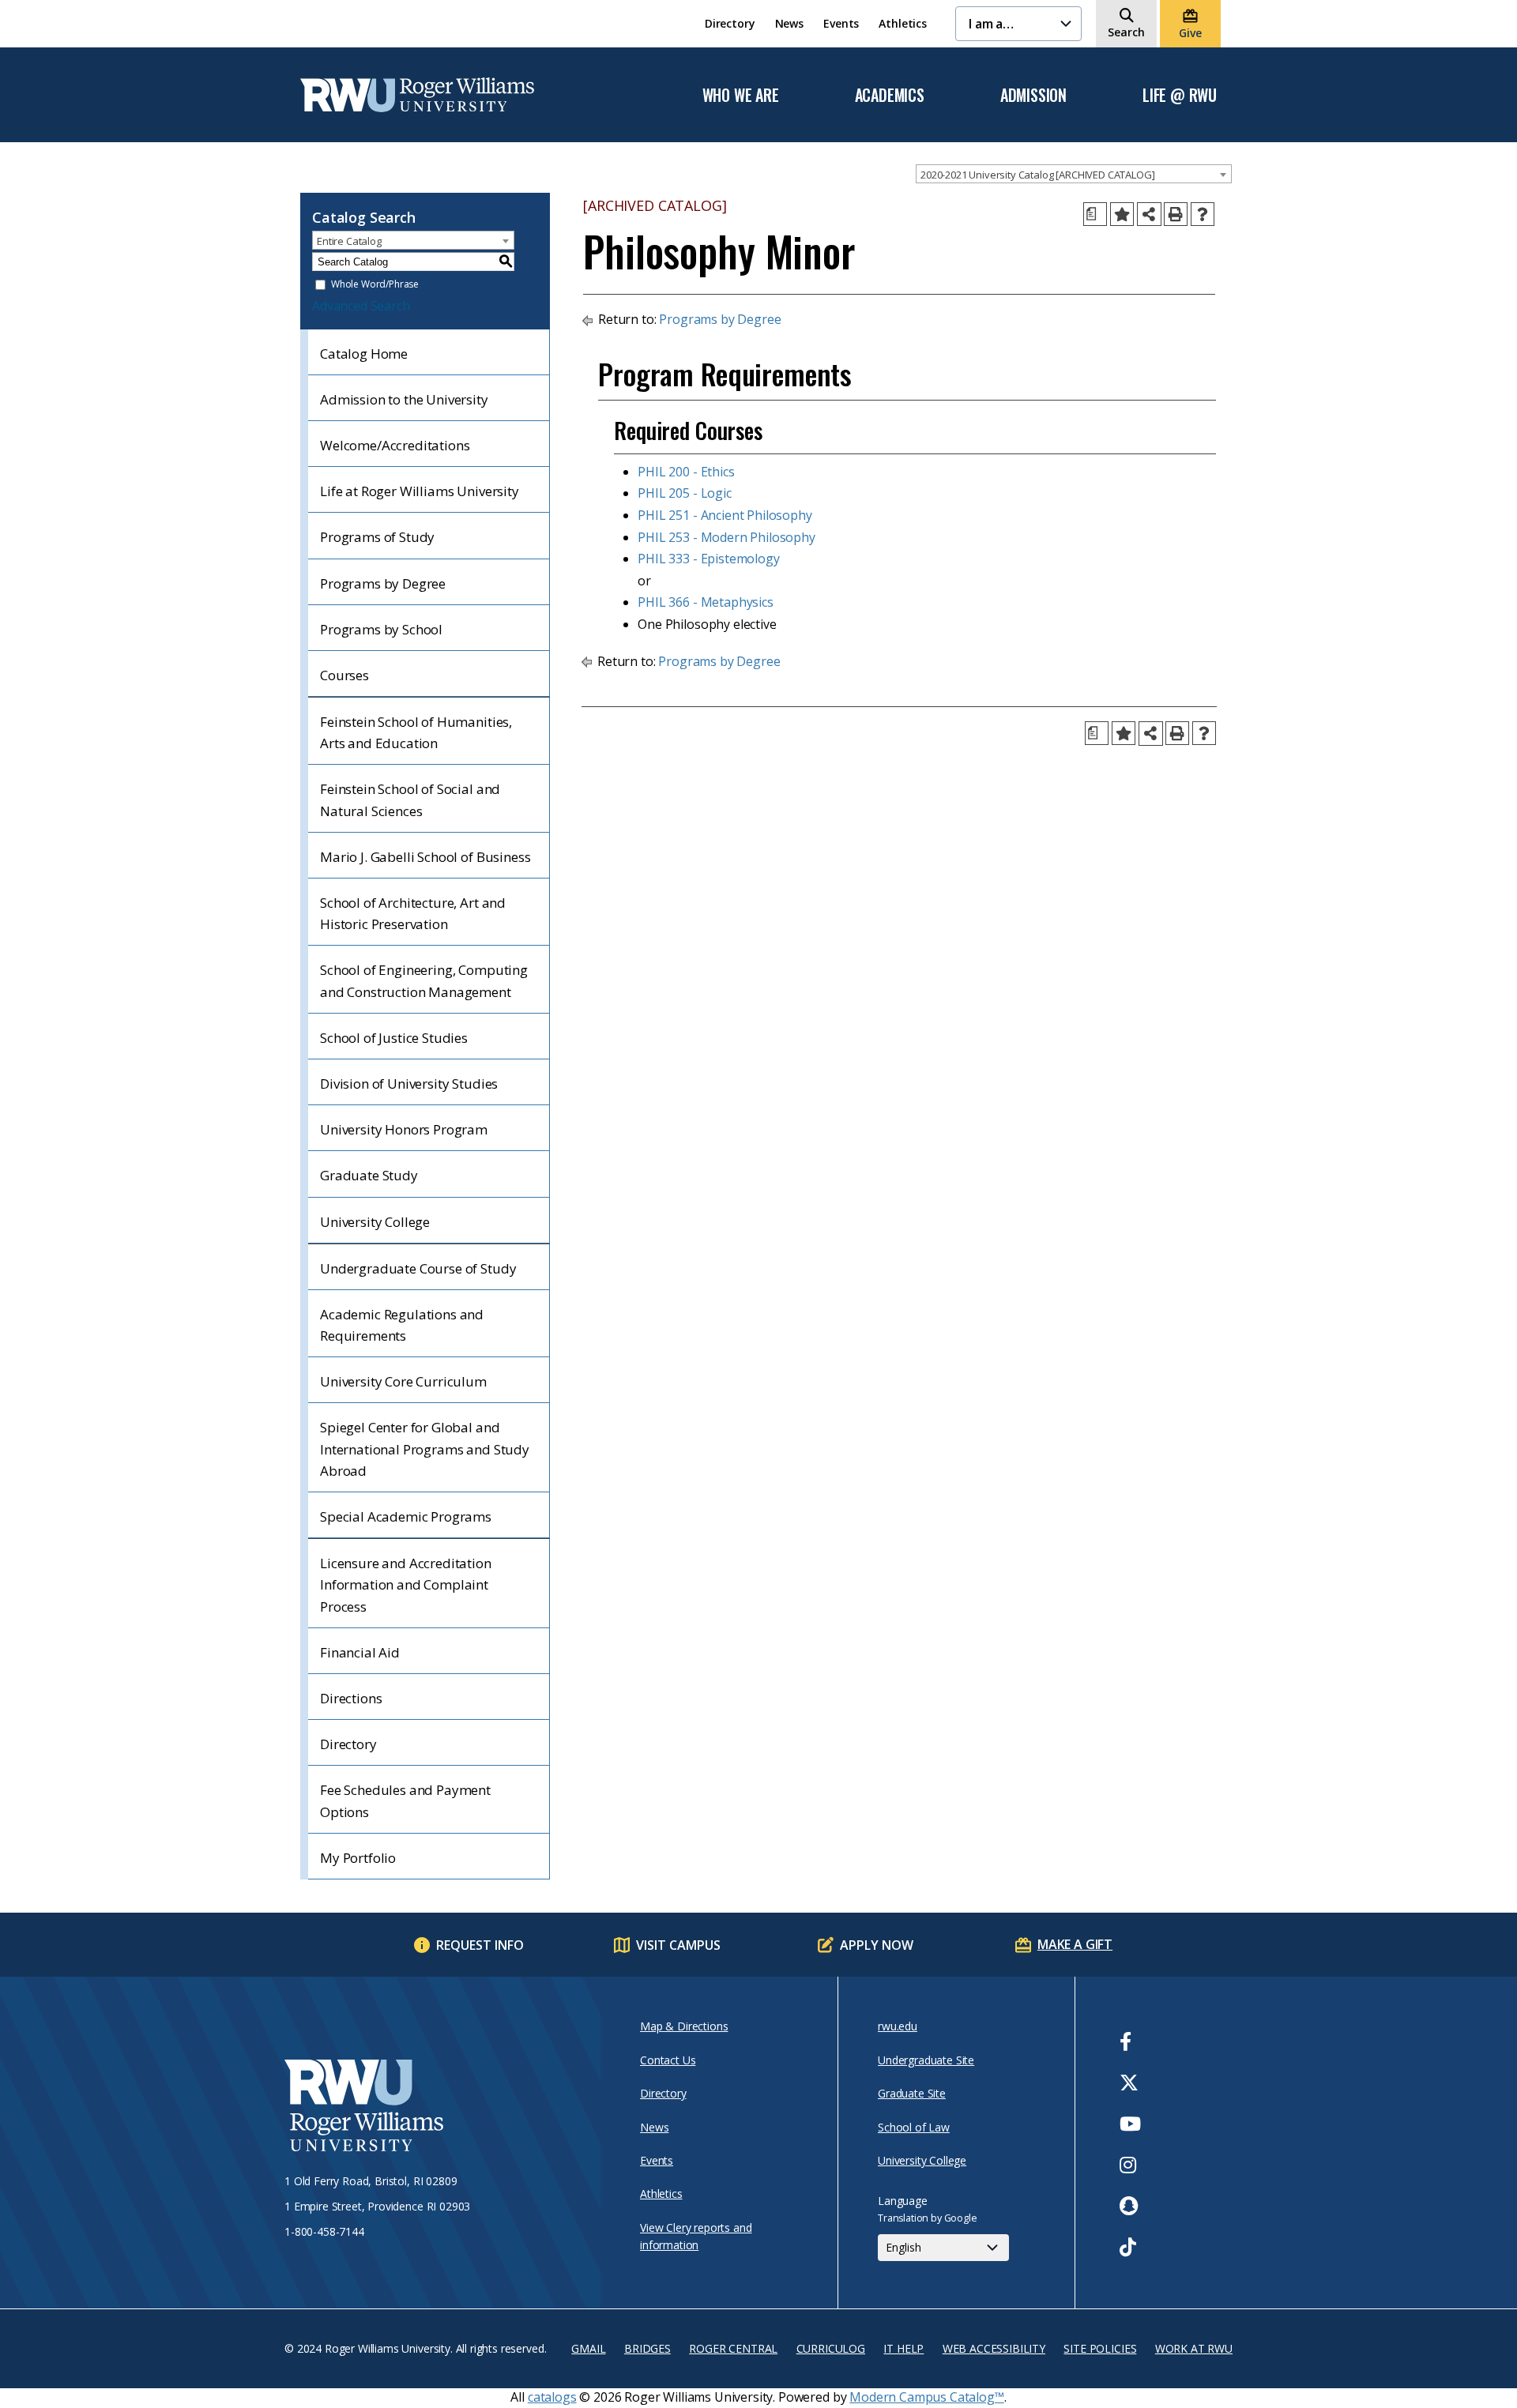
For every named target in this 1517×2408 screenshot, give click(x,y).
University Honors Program (404, 1129)
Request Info (480, 1945)
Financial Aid (360, 1652)
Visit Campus (678, 1945)
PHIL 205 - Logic (684, 493)
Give (1190, 33)
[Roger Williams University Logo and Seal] (435, 2108)
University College (375, 1222)
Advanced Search (361, 306)
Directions (351, 1698)
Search (1126, 32)
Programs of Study (377, 537)
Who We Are (741, 96)
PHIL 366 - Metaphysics (705, 602)
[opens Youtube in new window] (1130, 2124)
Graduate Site (912, 2093)
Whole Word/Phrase (375, 285)
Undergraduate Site (926, 2060)
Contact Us (668, 2060)
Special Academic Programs (406, 1516)
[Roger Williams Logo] (417, 95)
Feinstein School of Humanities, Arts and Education (416, 732)
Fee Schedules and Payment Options (405, 1800)
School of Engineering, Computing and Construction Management (424, 980)
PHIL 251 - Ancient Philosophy (725, 515)
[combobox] (1074, 174)
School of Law (914, 2127)
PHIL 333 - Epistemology (708, 559)
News (789, 23)
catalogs (552, 2397)
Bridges (647, 2348)
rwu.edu (898, 2026)
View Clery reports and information (696, 2236)
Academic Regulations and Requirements (402, 1325)
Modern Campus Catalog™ (926, 2397)
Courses (344, 675)
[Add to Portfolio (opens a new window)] (1122, 214)
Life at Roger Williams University (420, 491)
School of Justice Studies (394, 1038)
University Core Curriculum (403, 1381)
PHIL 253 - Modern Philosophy (727, 537)
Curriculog (831, 2348)
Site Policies (1100, 2348)
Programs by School (381, 629)
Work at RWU (1194, 2348)
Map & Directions (684, 2026)
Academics (890, 96)
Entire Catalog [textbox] (349, 241)
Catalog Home (364, 354)
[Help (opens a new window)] (1203, 214)
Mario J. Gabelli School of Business (425, 857)
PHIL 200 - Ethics (686, 472)
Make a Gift (1075, 1944)
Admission (1033, 96)
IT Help (903, 2348)
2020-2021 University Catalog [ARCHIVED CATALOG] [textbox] (1037, 175)
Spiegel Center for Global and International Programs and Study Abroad (425, 1449)
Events (841, 23)
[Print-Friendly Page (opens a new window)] (1176, 214)
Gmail (588, 2348)
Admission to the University (404, 399)
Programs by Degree (383, 583)
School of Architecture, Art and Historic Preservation (413, 913)
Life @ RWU (1180, 96)
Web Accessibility (994, 2348)
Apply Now (877, 1945)
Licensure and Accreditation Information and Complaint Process (406, 1584)
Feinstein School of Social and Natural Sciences (410, 800)
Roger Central (733, 2348)
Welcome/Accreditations (395, 445)
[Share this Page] (1149, 214)
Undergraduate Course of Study (418, 1268)
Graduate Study (369, 1175)
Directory (730, 23)
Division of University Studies (409, 1084)
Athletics (903, 23)
